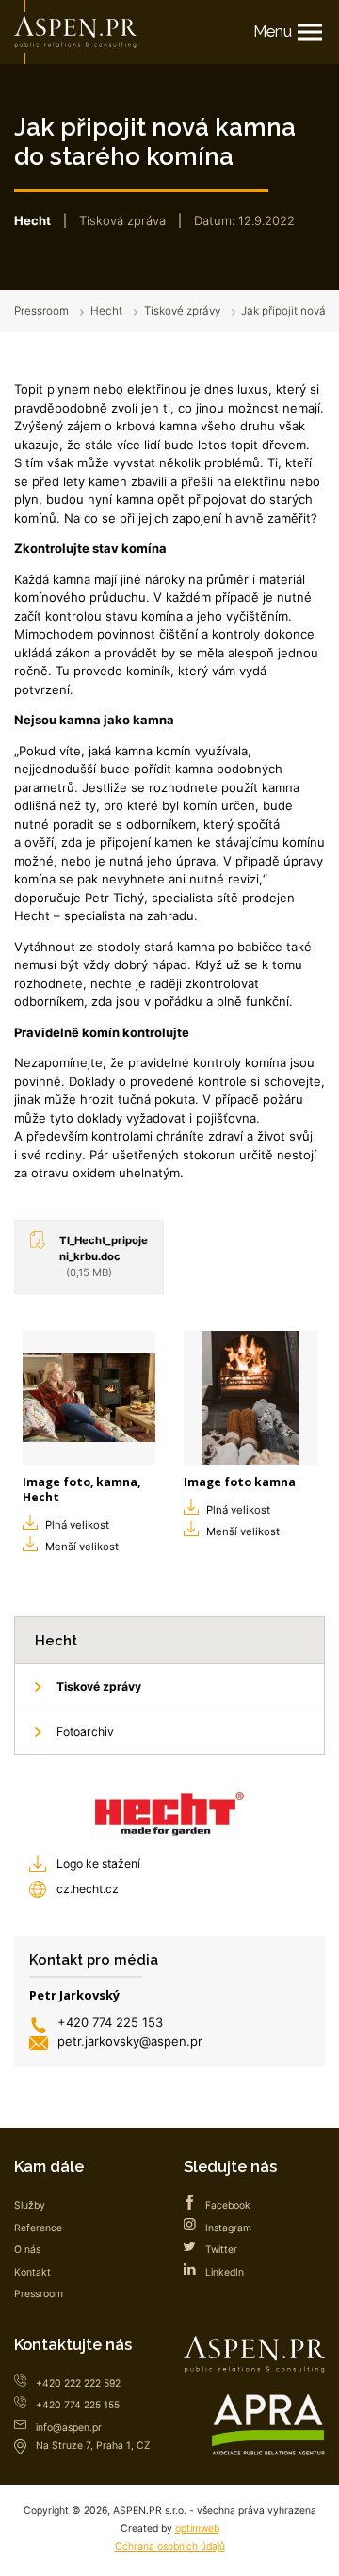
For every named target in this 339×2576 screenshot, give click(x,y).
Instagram (228, 2228)
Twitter (221, 2250)
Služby (30, 2205)
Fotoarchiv (85, 1732)
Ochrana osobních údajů (170, 2546)
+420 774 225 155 (78, 2405)
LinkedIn (225, 2272)
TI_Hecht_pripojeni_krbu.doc (104, 1256)
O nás (27, 2250)
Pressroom (41, 311)
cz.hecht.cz (88, 1889)
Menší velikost (82, 1547)
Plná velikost (77, 1525)
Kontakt (32, 2272)
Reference (38, 2228)
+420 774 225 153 (110, 2022)
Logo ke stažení (98, 1863)
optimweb (197, 2528)
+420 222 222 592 (78, 2383)
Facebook (228, 2205)
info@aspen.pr (69, 2428)
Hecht (106, 311)
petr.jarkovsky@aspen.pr (130, 2041)
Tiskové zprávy (182, 311)
